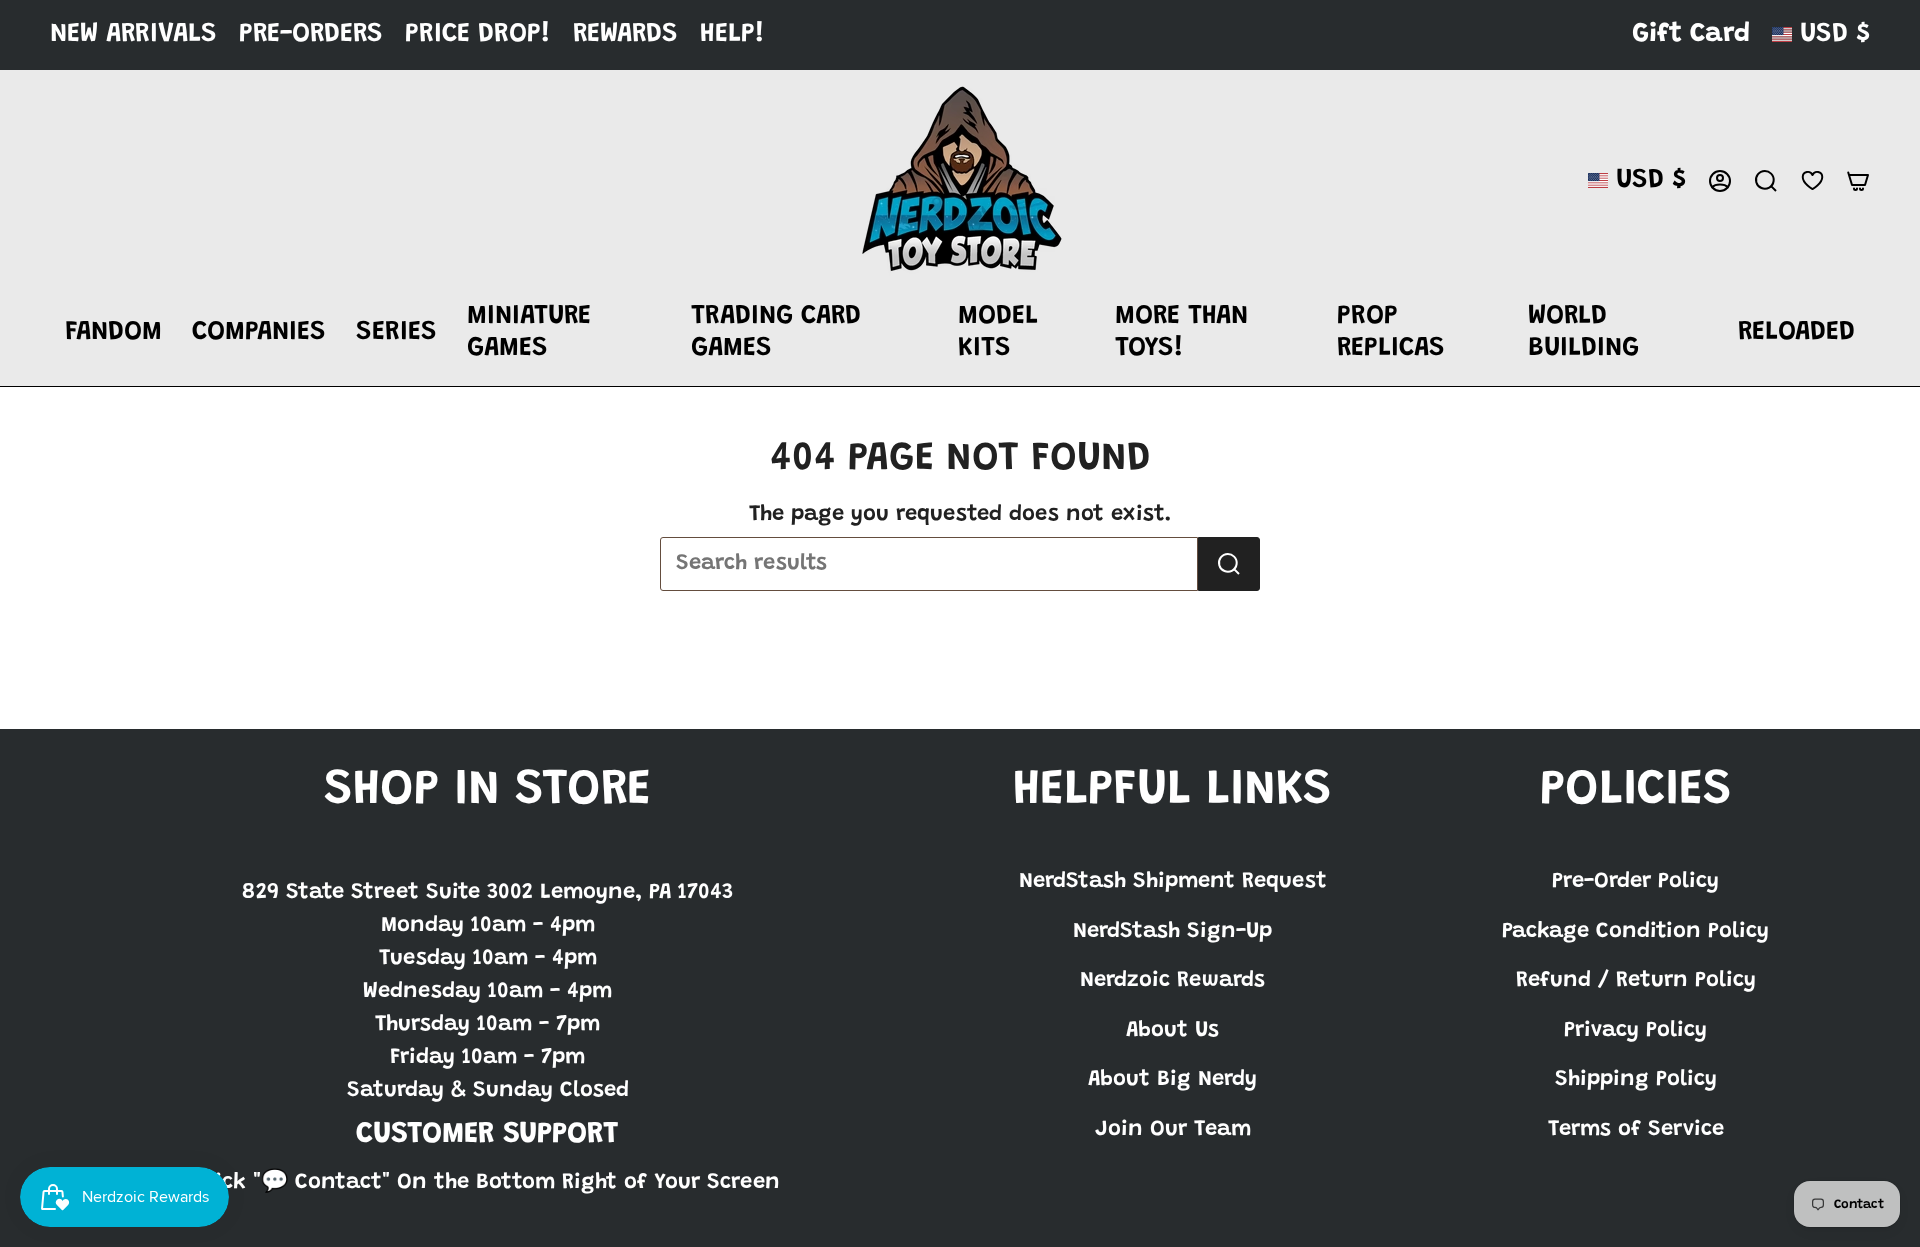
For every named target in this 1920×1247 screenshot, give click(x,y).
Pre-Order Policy (1635, 882)
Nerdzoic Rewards (1172, 981)
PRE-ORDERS (311, 34)
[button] (113, 333)
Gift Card (1691, 34)
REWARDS (625, 34)
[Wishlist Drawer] (1812, 180)
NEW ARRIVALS (133, 34)
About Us (1172, 1031)
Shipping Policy (1636, 1080)
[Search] (1229, 564)
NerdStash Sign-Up (1172, 932)
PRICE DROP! (478, 34)
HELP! (732, 34)
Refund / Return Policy (1636, 981)
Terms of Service (1636, 1130)
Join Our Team (1173, 1130)
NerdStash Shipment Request (1173, 882)
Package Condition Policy (1635, 932)
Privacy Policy (1635, 1031)
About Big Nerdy (1172, 1080)
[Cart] (1858, 181)
